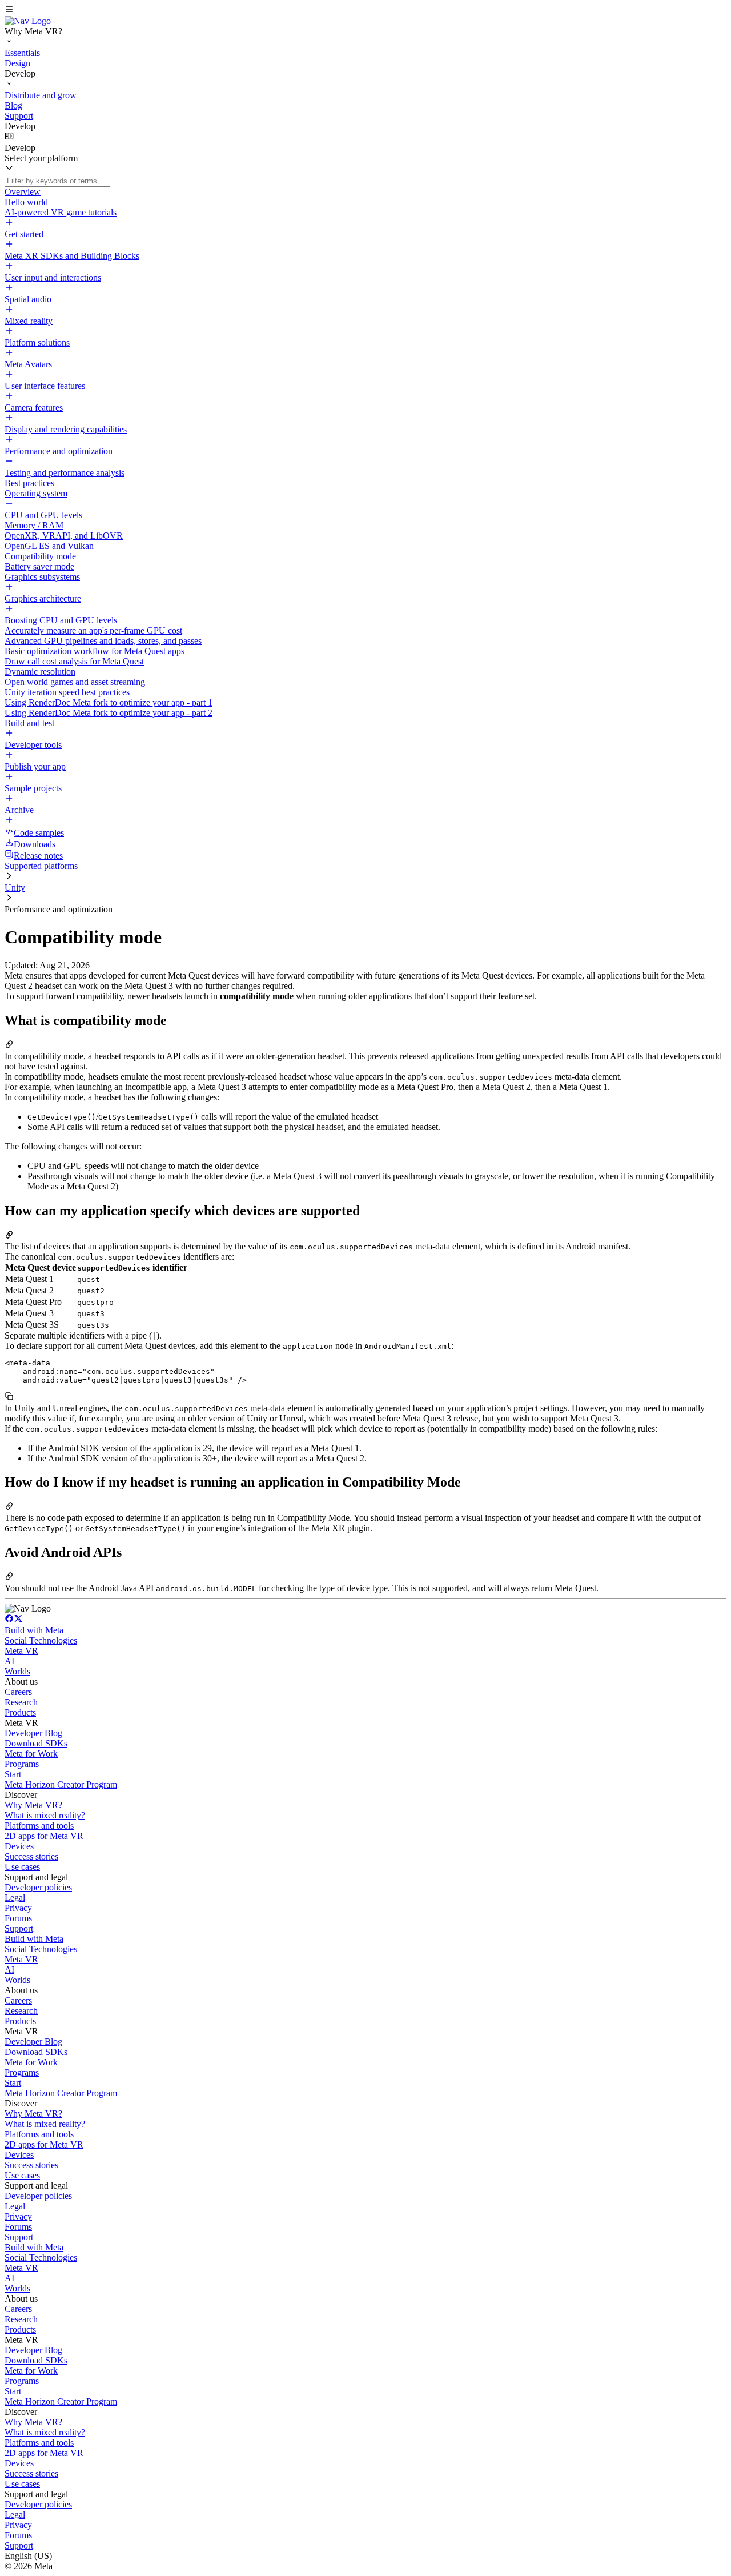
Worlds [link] (17, 1671)
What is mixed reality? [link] (45, 1815)
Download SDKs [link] (36, 1743)
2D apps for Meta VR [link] (44, 1836)
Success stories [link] (31, 1856)
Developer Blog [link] (33, 1733)
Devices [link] (19, 1846)
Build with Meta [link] (34, 1630)
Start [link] (13, 1774)
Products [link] (20, 1712)
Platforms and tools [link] (39, 1826)
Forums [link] (18, 1918)
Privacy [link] (18, 1908)
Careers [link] (18, 1692)
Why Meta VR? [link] (33, 1805)
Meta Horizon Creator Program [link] (61, 1784)
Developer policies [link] (38, 1887)
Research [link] (21, 1702)
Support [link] (19, 1928)
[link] (28, 21)
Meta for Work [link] (31, 1754)
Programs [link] (22, 1764)
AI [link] (9, 1661)
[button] (365, 10)
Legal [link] (15, 1898)
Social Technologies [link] (41, 1640)
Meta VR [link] (21, 1651)
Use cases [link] (22, 1867)
